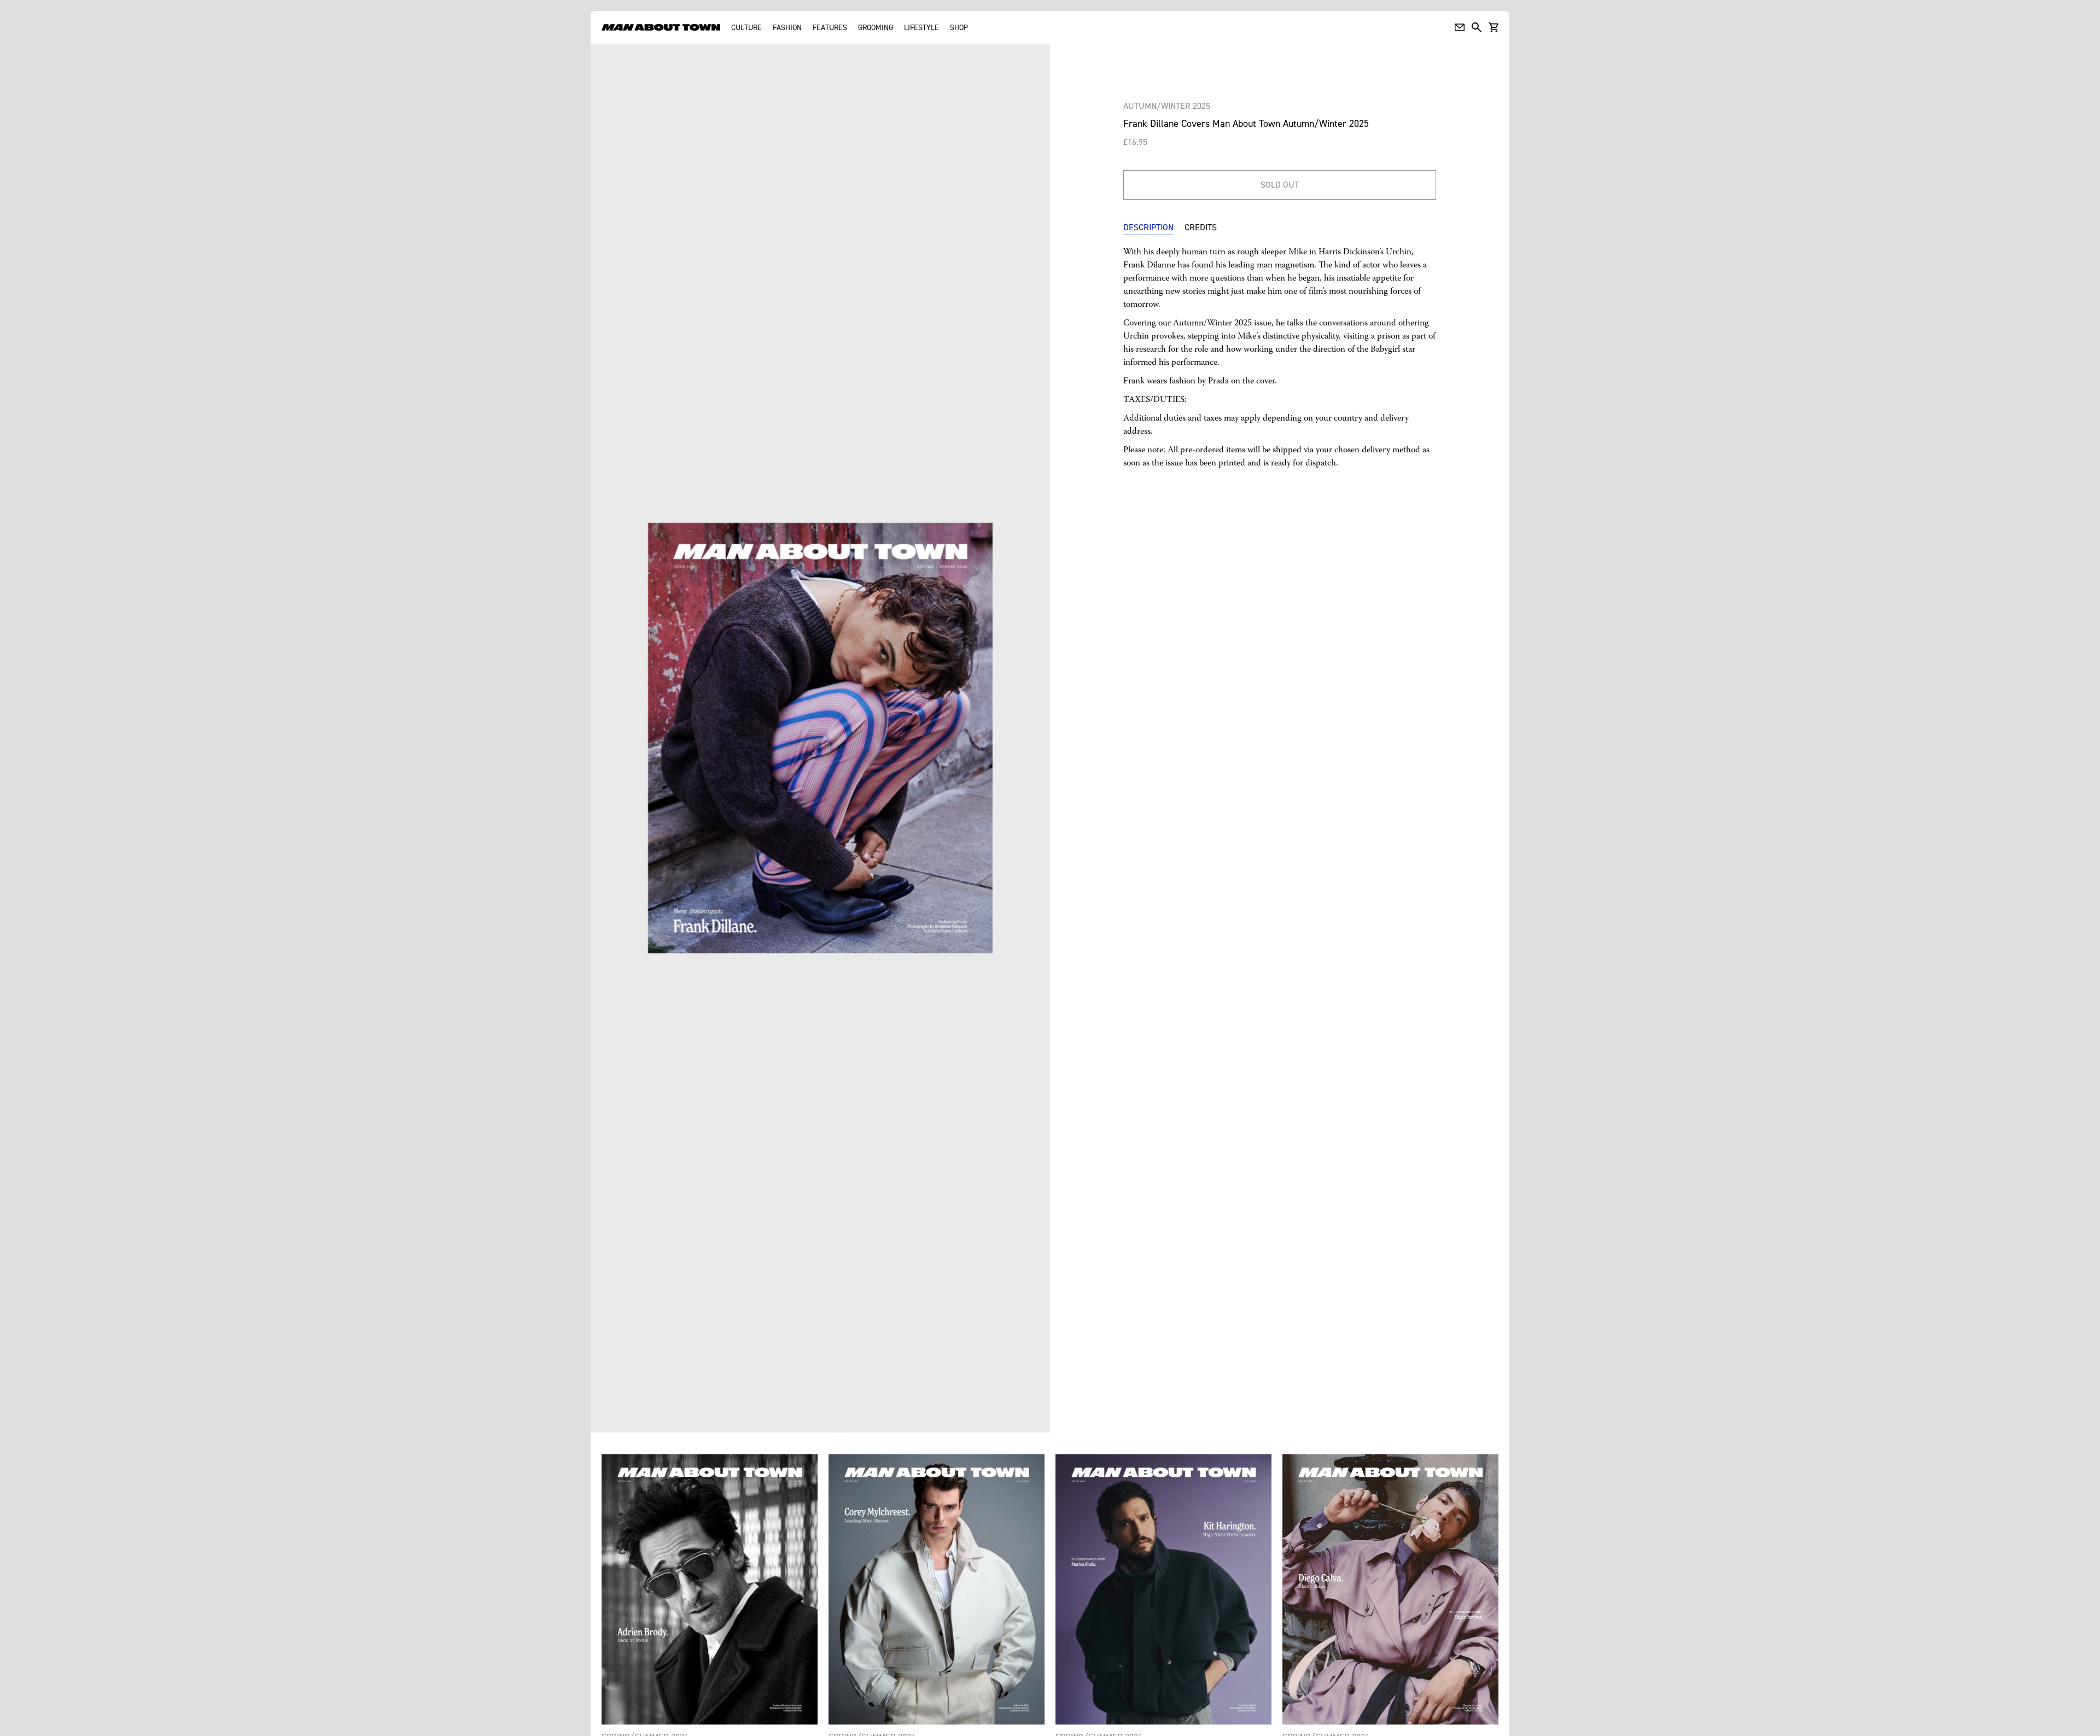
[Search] (1477, 27)
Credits (1201, 227)
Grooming (876, 27)
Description (1148, 227)
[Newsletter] (1460, 27)
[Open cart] (1494, 27)
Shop (959, 27)
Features (830, 27)
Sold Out (1280, 184)
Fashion (787, 27)
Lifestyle (921, 27)
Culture (746, 27)
